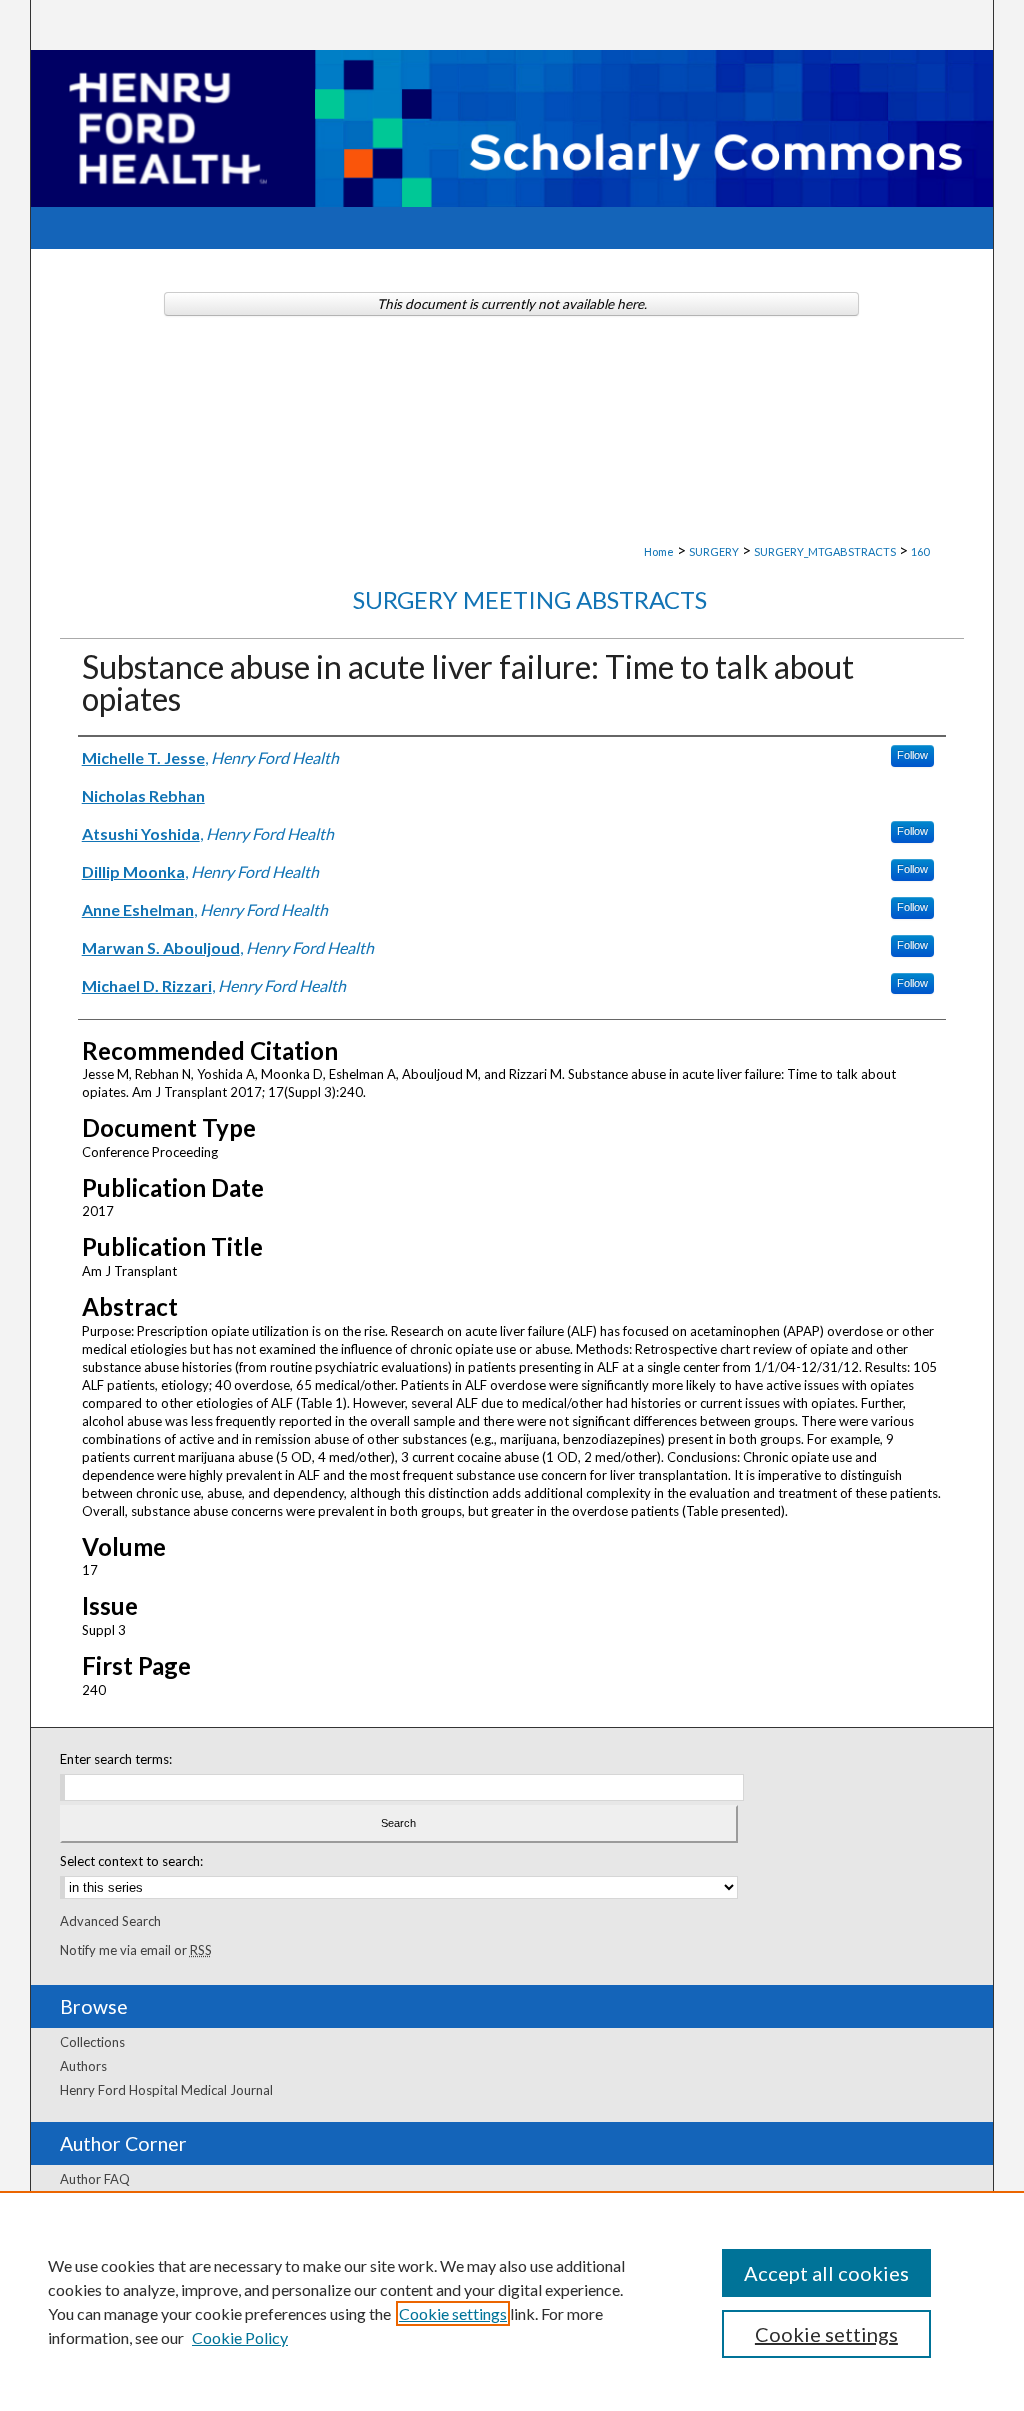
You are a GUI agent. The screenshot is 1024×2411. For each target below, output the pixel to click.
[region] (512, 2301)
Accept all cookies (826, 2273)
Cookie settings (453, 2313)
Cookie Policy (240, 2337)
